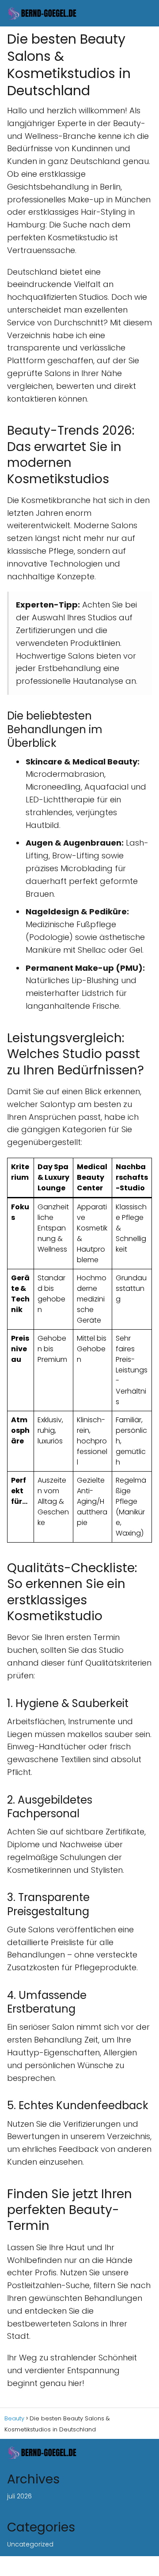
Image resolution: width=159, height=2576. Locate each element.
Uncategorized (30, 2544)
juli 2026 (19, 2496)
